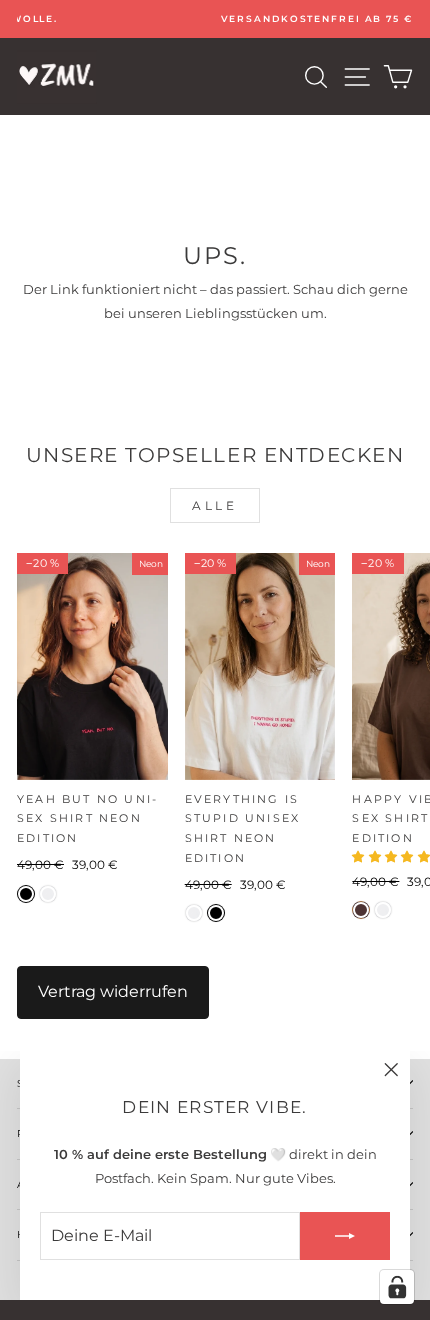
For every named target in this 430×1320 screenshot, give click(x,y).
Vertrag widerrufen (113, 991)
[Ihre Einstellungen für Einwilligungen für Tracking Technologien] (397, 1287)
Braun (361, 910)
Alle (214, 505)
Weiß (48, 894)
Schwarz (26, 894)
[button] (391, 856)
